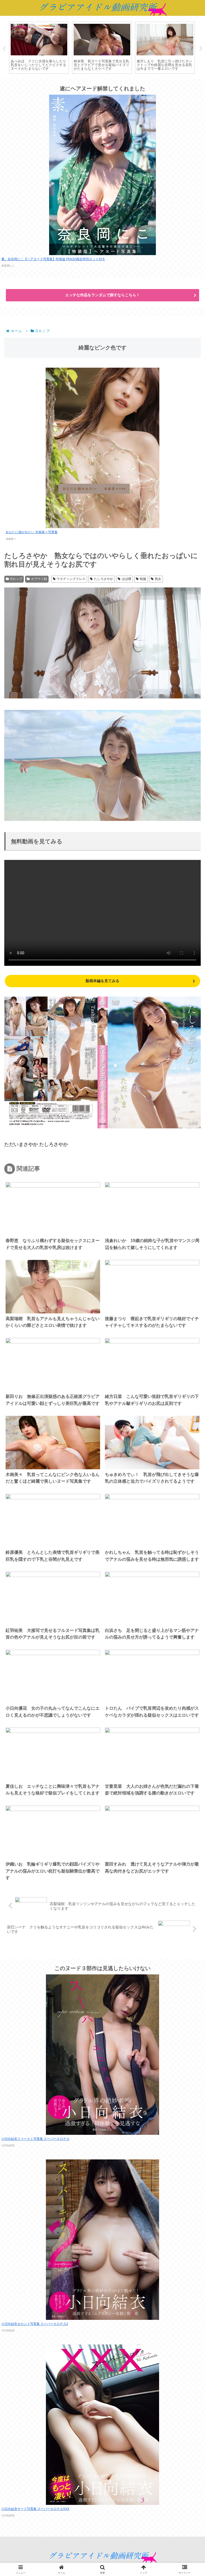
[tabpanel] (39, 48)
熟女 (158, 579)
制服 (143, 579)
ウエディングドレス (71, 579)
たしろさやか (104, 579)
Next (201, 49)
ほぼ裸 (127, 579)
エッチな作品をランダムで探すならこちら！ (102, 295)
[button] (188, 1422)
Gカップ (16, 579)
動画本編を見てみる (102, 981)
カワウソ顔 (39, 579)
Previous (4, 49)
